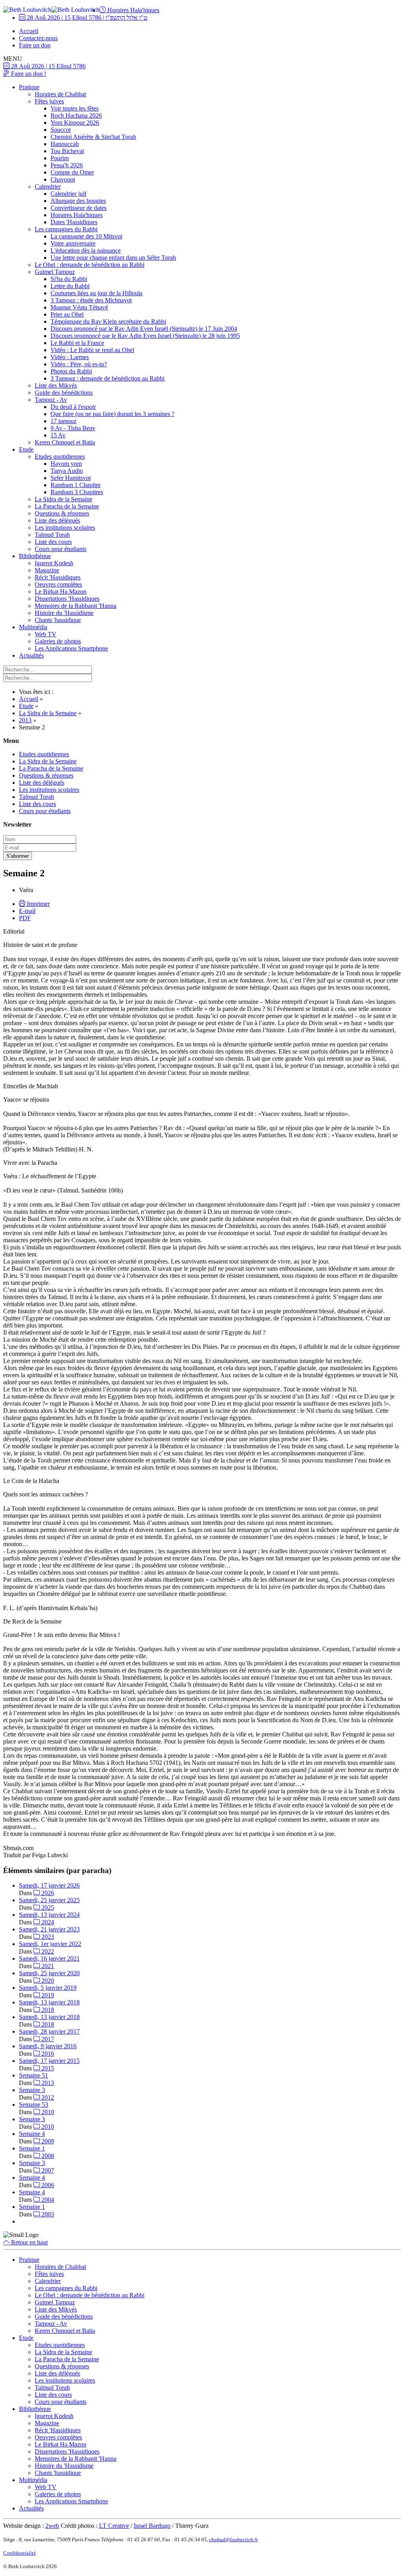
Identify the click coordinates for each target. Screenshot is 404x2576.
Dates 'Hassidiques (74, 222)
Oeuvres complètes (58, 584)
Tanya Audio (67, 471)
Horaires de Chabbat (60, 94)
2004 (47, 2200)
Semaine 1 (32, 2148)
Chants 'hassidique (58, 620)
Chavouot (63, 179)
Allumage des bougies (78, 201)
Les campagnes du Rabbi (66, 229)
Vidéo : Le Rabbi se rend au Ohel (92, 350)
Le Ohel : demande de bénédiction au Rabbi (90, 265)
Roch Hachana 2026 (76, 115)
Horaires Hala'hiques (133, 10)
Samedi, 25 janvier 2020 (49, 1973)
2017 (47, 2039)
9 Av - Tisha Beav (73, 428)
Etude (26, 449)
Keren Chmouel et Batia (65, 442)
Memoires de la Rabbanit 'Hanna (76, 606)
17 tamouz (64, 421)
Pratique (29, 87)
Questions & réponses (62, 513)
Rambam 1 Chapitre (76, 485)
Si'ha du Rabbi (69, 279)
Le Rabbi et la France (77, 343)
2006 (47, 2185)
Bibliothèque (35, 556)
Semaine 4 (32, 2134)
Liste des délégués (57, 520)
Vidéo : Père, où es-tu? (79, 364)
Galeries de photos (58, 641)
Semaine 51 (34, 2075)
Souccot (61, 130)
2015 (47, 2068)
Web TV (46, 634)
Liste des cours (53, 542)
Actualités (31, 655)
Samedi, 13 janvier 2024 (49, 1915)
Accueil (29, 31)
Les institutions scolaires (65, 528)
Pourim (60, 158)
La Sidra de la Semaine (64, 499)
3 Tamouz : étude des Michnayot (91, 300)
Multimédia (33, 627)
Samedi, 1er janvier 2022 (50, 1944)
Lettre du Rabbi (70, 286)
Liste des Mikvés (56, 385)
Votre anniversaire (73, 243)
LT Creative (114, 2526)
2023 (47, 1937)
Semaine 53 (34, 2104)
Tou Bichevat (67, 151)
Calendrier (48, 187)
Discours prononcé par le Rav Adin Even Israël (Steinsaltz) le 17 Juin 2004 (144, 329)
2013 (47, 2083)
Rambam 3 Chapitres (77, 492)
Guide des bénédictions (64, 393)
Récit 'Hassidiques (58, 577)
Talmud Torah (52, 535)
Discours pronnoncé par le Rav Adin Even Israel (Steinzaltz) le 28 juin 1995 (145, 336)
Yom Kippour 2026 (75, 123)
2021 (47, 1966)
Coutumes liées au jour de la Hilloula (96, 293)
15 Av (58, 435)
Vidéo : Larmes (70, 357)
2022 (47, 1951)
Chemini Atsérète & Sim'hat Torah (93, 137)
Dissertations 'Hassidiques (67, 599)
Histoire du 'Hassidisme (64, 613)
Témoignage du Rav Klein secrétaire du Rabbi (108, 322)
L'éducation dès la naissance (86, 250)
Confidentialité (20, 2553)
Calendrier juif (68, 194)
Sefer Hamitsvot (71, 478)
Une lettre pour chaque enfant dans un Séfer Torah (113, 258)
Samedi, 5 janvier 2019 (48, 1988)
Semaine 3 (32, 2090)
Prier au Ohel (67, 314)
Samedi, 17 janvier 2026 (49, 1885)
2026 (47, 1893)
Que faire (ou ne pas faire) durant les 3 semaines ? (112, 414)
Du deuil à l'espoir (73, 407)
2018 (47, 2010)
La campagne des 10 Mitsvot (86, 236)
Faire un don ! (28, 74)
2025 (47, 1908)
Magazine (47, 570)
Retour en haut (29, 2242)
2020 (47, 1981)
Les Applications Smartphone (71, 648)
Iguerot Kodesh (54, 563)
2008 (47, 2156)
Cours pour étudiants (61, 549)
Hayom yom (66, 464)
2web (52, 2526)
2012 (47, 2097)
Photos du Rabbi (71, 371)
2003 (47, 2214)
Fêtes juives (49, 101)
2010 (47, 2112)
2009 (47, 2141)
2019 (47, 1995)
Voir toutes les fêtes (75, 108)
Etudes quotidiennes (60, 457)
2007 (47, 2170)
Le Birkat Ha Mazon (61, 592)
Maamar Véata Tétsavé (79, 307)
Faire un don (35, 45)
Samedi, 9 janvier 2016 (48, 2046)
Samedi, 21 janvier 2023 (49, 1929)
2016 (47, 2054)
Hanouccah (65, 144)
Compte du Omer (72, 172)
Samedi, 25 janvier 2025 (49, 1900)
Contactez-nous (38, 38)
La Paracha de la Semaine (67, 506)
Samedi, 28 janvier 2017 (49, 2031)
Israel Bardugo (152, 2526)
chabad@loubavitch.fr (234, 2539)
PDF (25, 918)
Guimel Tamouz (55, 272)
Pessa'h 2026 (67, 165)
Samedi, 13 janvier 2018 (49, 2002)
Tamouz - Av (51, 400)
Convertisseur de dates (79, 208)
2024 (47, 1922)
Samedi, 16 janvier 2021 (49, 1958)
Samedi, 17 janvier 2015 (49, 2061)
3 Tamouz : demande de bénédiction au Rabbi (108, 378)
